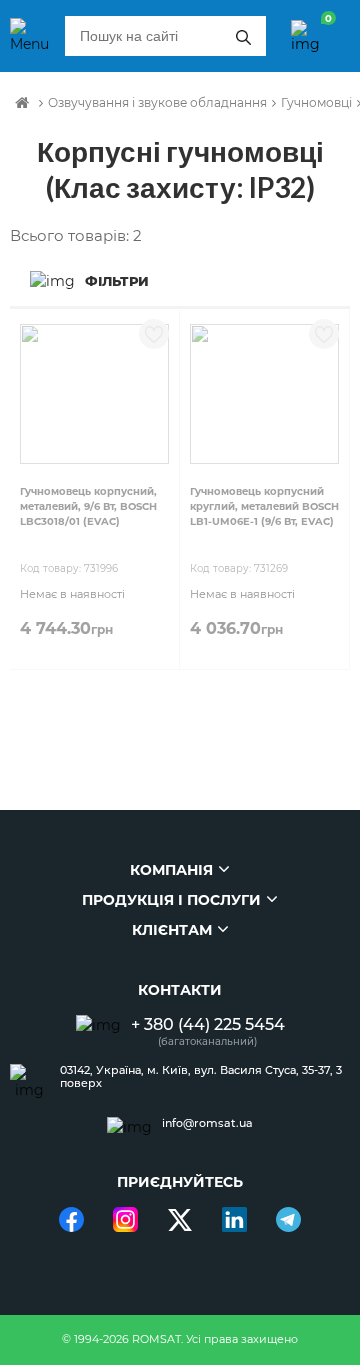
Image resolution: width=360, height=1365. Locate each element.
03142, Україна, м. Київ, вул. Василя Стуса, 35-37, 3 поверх (201, 1077)
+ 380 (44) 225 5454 (208, 1024)
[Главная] (22, 103)
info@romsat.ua (207, 1123)
